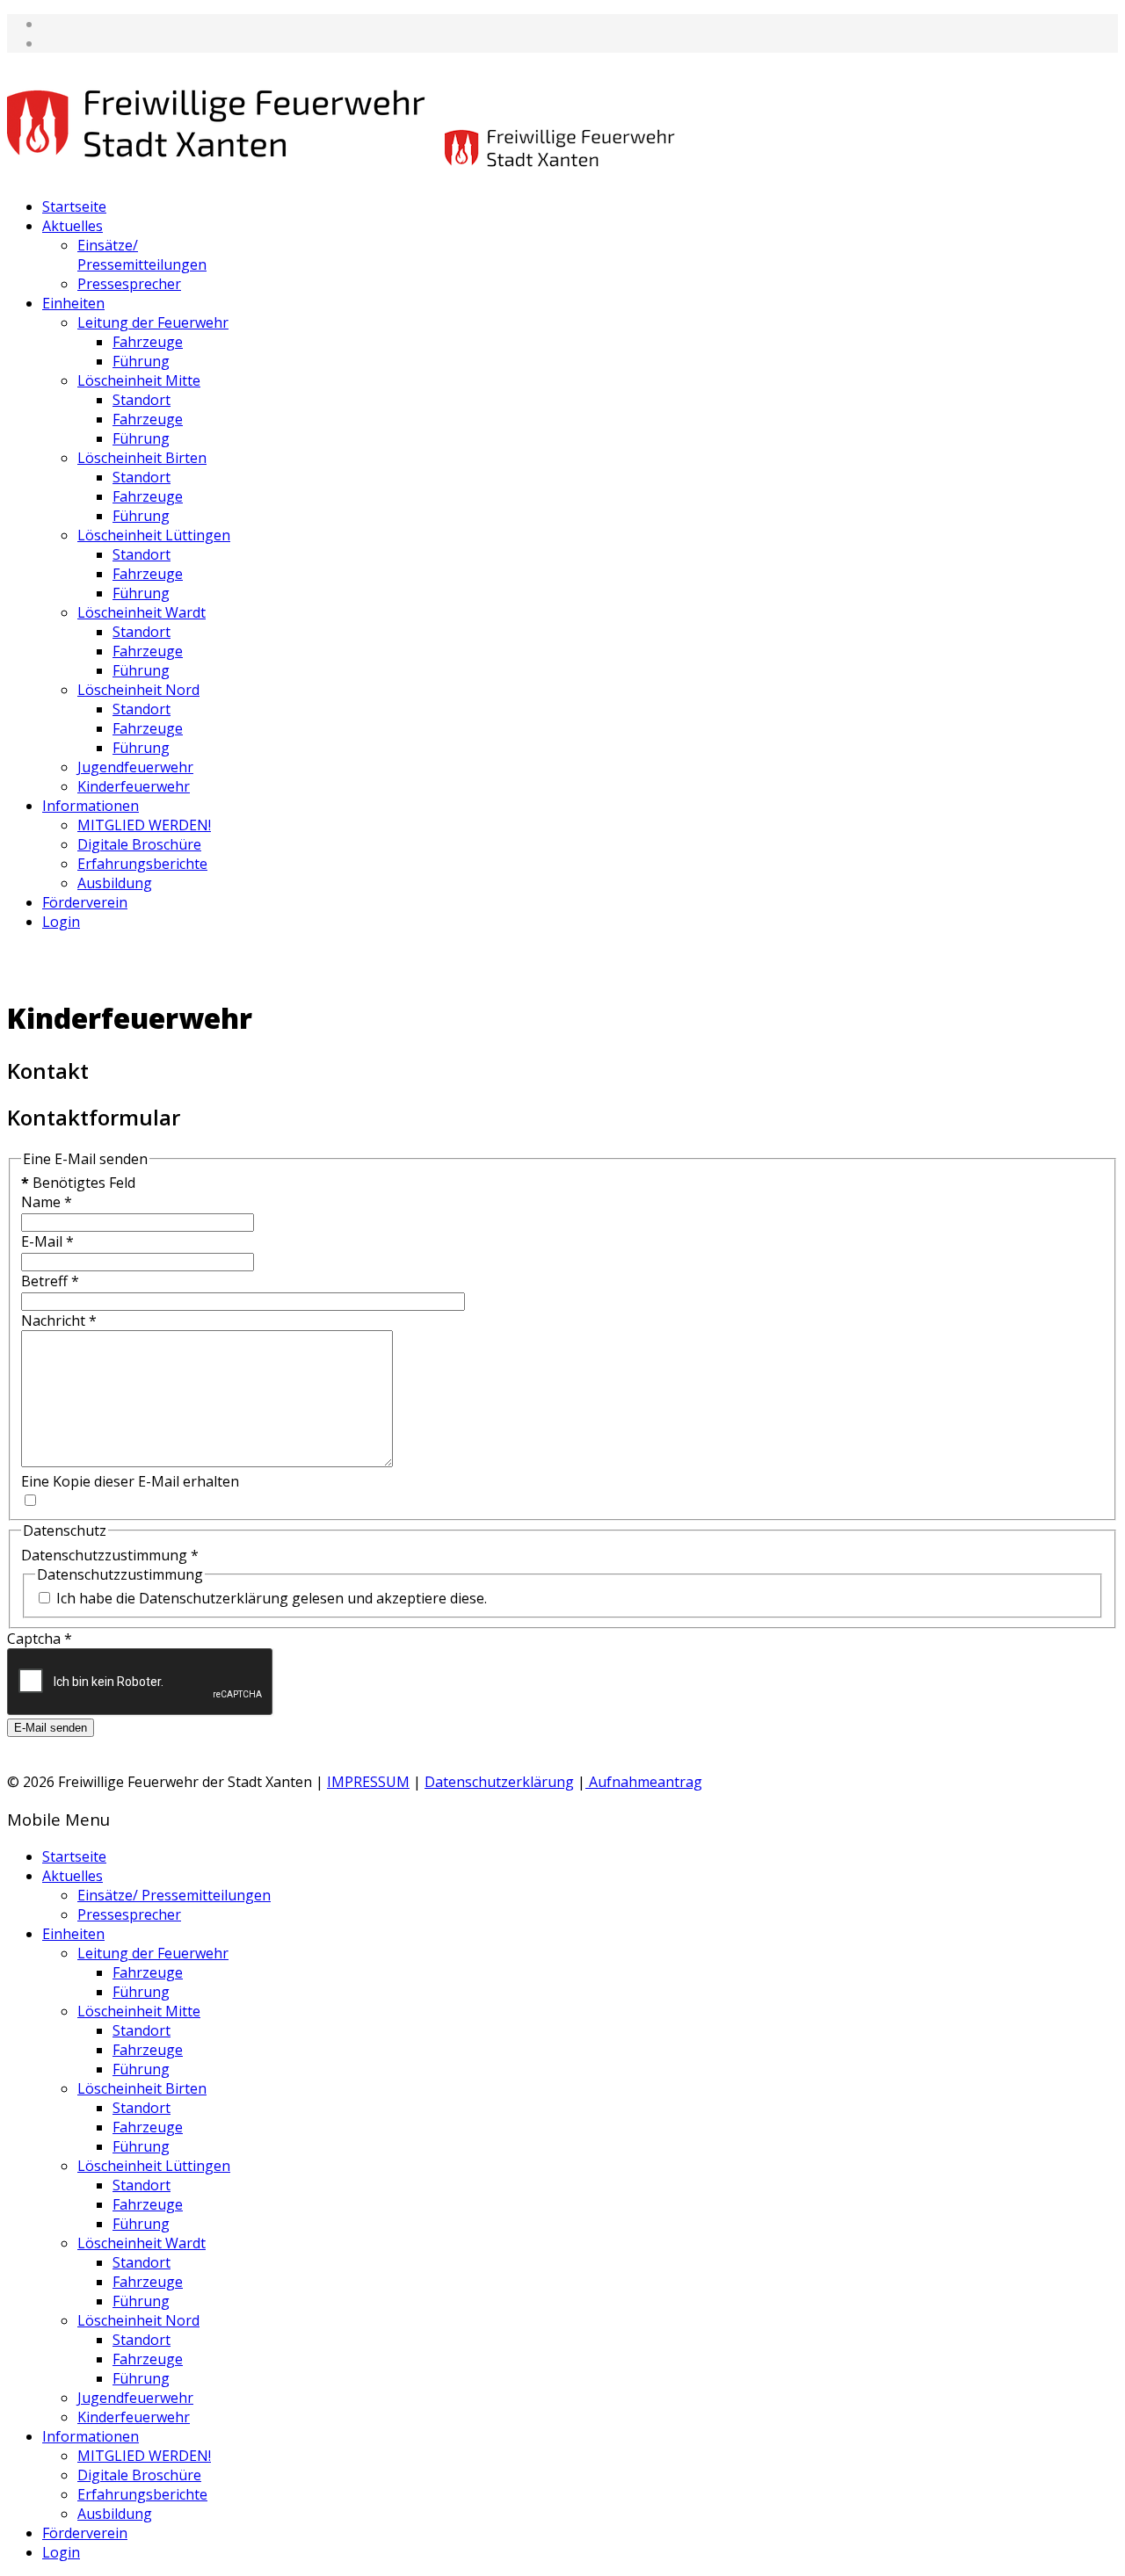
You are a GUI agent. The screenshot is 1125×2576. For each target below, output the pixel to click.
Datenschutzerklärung (499, 1782)
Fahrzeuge (148, 342)
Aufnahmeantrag (644, 1782)
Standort (142, 400)
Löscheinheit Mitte (139, 380)
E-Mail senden (51, 1728)
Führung (141, 361)
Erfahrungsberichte (142, 864)
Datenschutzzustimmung (110, 1555)
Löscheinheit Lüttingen (154, 535)
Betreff (50, 1281)
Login (61, 922)
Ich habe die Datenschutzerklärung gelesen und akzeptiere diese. (272, 1598)
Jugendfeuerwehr (135, 767)
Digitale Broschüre (139, 844)
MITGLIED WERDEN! (144, 825)
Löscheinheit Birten (142, 458)
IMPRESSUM (368, 1782)
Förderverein (85, 902)
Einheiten (73, 303)
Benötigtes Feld (78, 1183)
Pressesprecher (129, 284)
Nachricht (59, 1321)
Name (47, 1202)
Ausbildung (115, 883)
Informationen (91, 806)
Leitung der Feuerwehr (153, 322)
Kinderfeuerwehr (134, 786)
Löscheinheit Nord (138, 690)
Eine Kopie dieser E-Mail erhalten (130, 1481)
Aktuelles (73, 226)
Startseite (74, 206)
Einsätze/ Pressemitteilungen (142, 255)
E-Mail (47, 1241)
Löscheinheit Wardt (142, 612)
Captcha (40, 1639)
